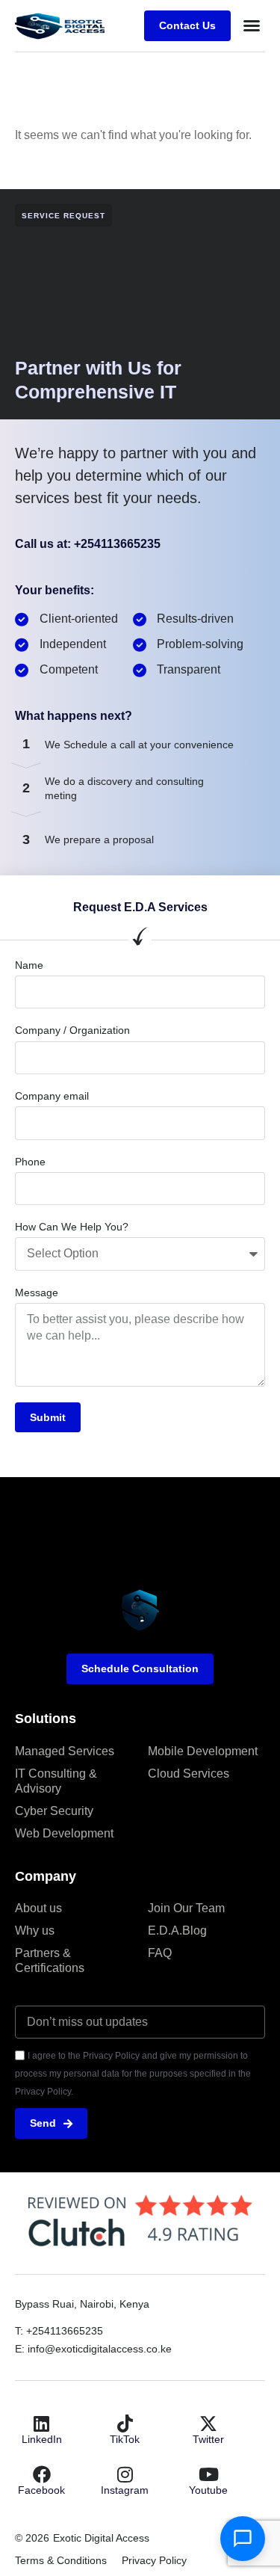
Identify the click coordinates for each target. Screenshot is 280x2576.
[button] (252, 25)
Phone (30, 1162)
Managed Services (65, 1751)
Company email (52, 1096)
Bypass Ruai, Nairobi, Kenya (82, 2304)
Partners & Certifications (50, 1960)
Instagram (125, 2490)
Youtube (208, 2490)
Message (37, 1292)
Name (29, 965)
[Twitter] (208, 2424)
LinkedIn (42, 2439)
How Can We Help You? (72, 1227)
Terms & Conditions (61, 2560)
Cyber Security (54, 1811)
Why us (35, 1931)
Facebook (41, 2490)
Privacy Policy (154, 2560)
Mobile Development (203, 1751)
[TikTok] (125, 2424)
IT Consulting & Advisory (56, 1781)
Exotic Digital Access (101, 2538)
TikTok (125, 2439)
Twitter (208, 2439)
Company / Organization (72, 1030)
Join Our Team (186, 1908)
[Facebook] (42, 2474)
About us (38, 1908)
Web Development (64, 1833)
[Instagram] (125, 2474)
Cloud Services (189, 1774)
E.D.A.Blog (177, 1931)
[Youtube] (208, 2474)
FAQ (160, 1953)
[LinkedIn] (42, 2424)
